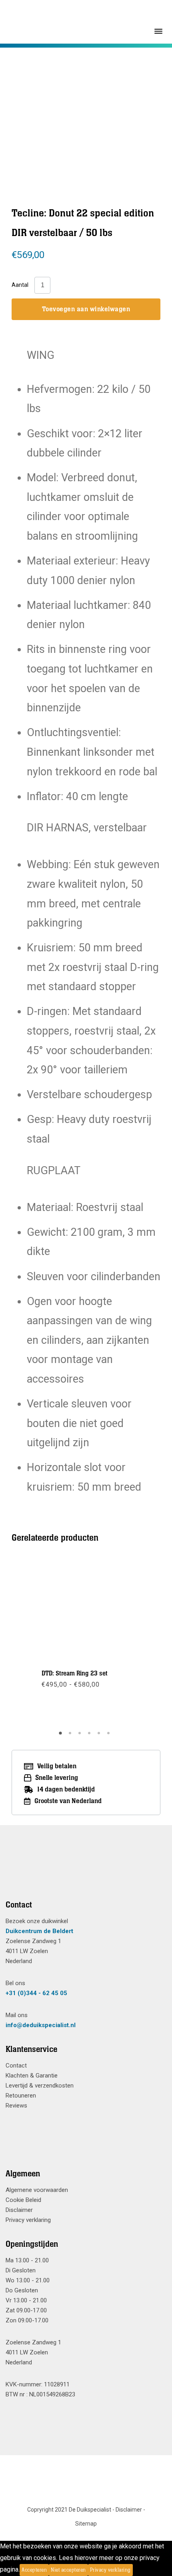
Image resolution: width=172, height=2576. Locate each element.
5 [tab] (100, 1736)
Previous (40, 1642)
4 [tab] (90, 1736)
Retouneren (21, 2096)
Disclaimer (19, 2210)
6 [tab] (110, 1736)
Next (132, 1642)
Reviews (16, 2106)
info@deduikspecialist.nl (41, 2025)
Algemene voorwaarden (37, 2190)
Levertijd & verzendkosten (40, 2086)
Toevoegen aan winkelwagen (86, 309)
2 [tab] (71, 1736)
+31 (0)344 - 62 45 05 (36, 1993)
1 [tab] (62, 1736)
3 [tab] (81, 1736)
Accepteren (34, 2570)
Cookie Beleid (23, 2200)
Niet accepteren (68, 2570)
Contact (16, 2066)
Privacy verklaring (28, 2220)
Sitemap (86, 2524)
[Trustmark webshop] (83, 1872)
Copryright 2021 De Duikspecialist (69, 2510)
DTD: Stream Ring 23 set (75, 1673)
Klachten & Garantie (32, 2076)
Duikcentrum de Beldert (39, 1931)
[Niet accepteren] (135, 2570)
